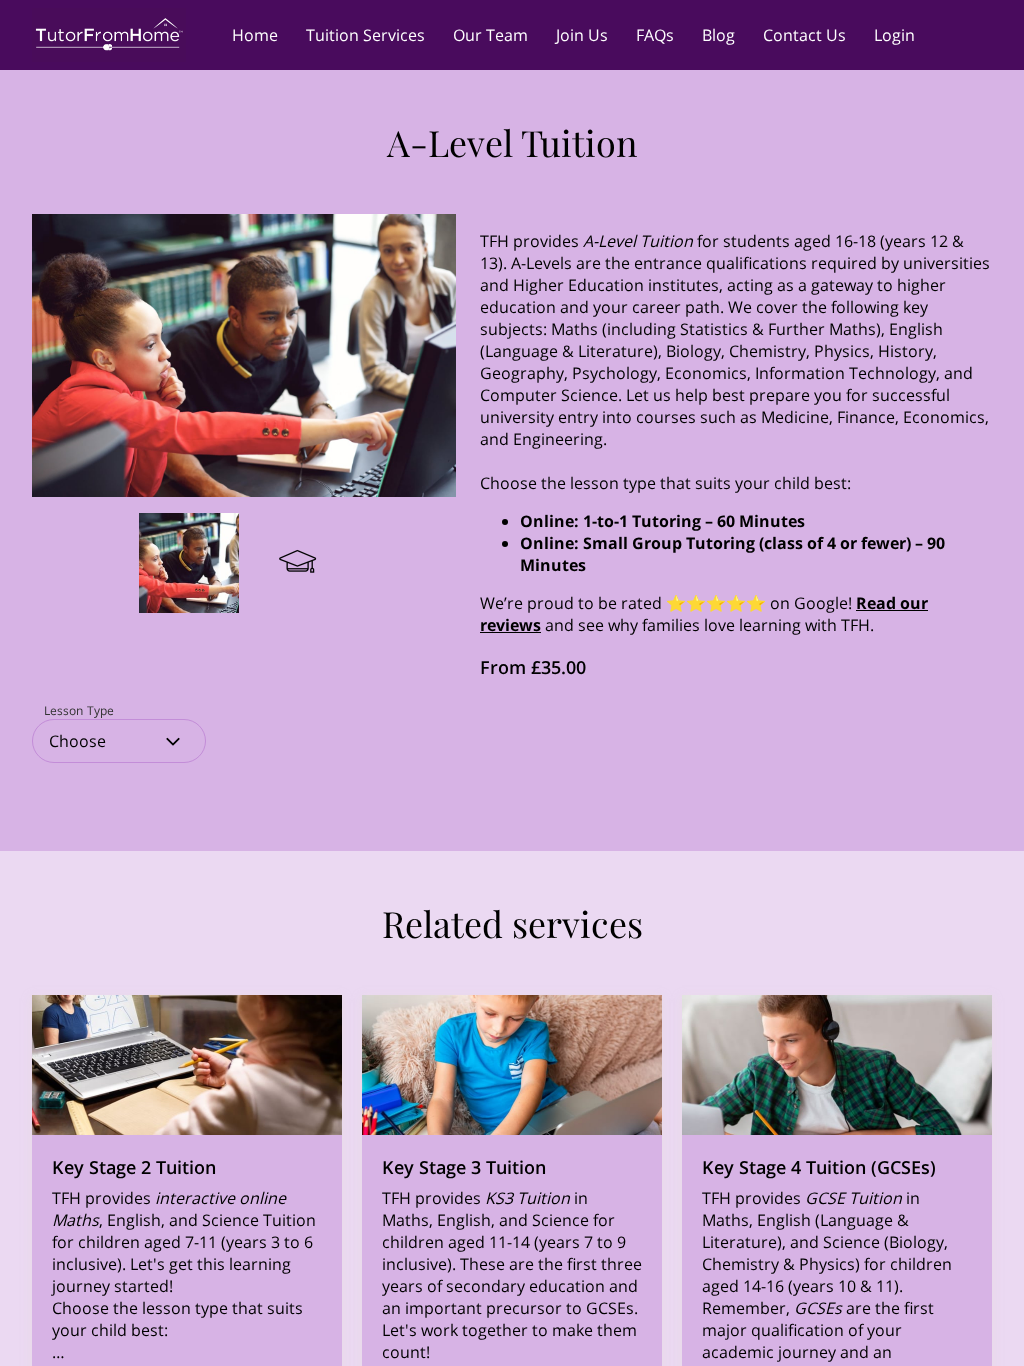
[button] (119, 741)
